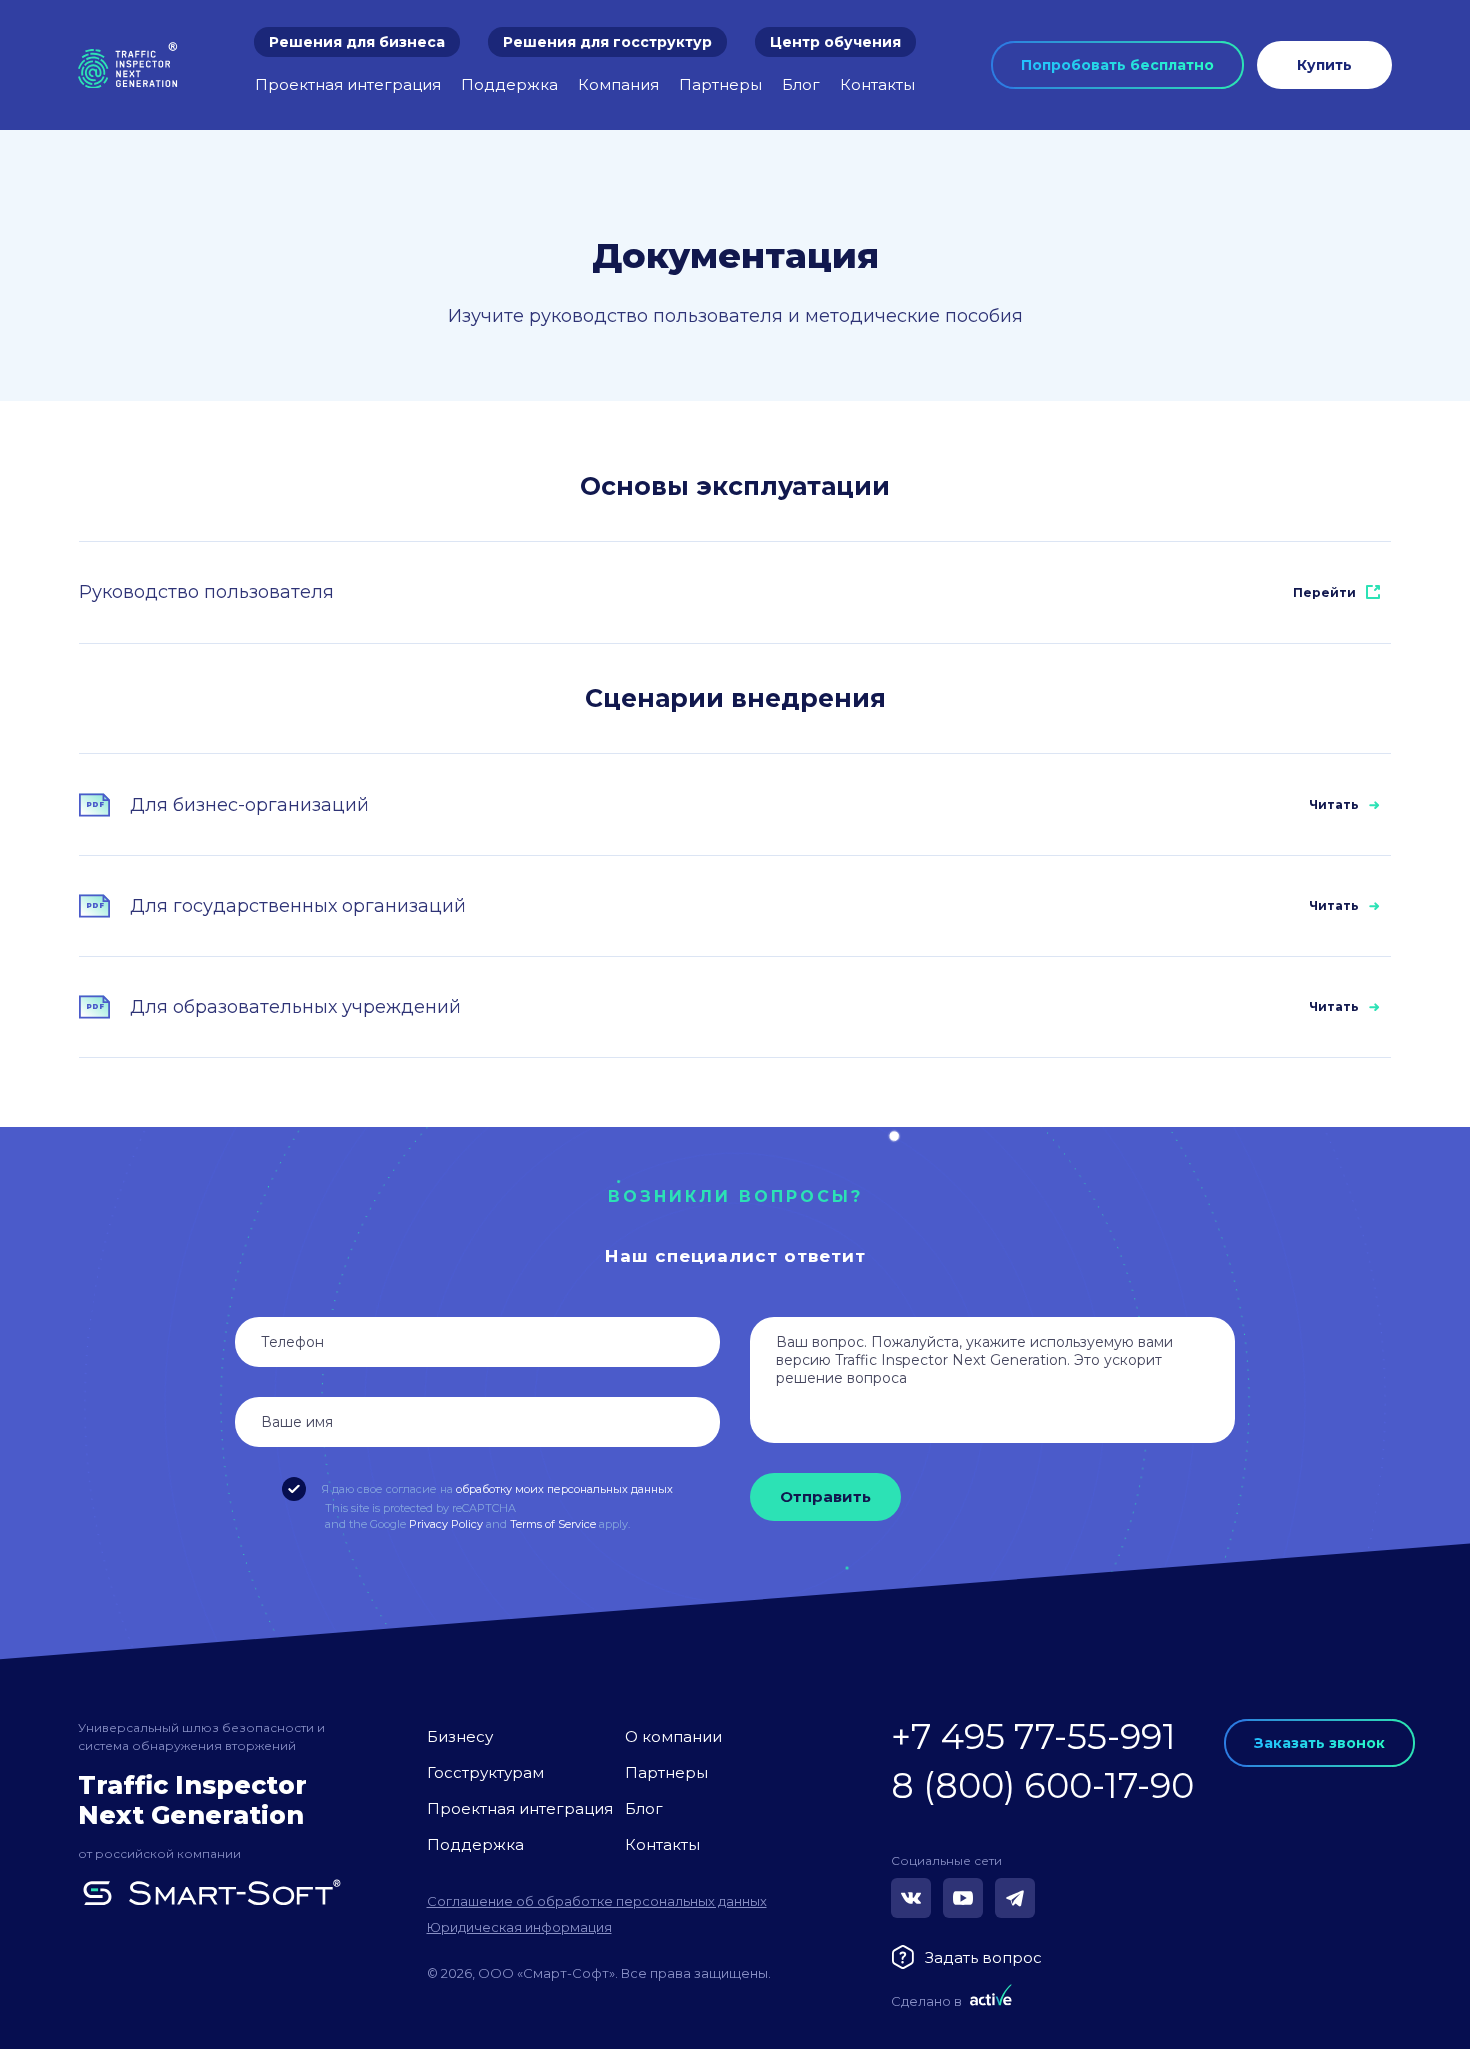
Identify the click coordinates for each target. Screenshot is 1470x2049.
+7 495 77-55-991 (1033, 1736)
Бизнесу (460, 1736)
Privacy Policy (446, 1524)
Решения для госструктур (607, 42)
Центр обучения (835, 42)
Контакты (877, 84)
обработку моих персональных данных (564, 1489)
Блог (801, 84)
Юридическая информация (519, 1927)
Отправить (825, 1496)
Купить (1324, 65)
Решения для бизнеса (357, 42)
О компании (673, 1736)
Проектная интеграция (348, 84)
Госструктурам (485, 1772)
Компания (618, 84)
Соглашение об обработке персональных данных (597, 1901)
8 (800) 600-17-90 (1042, 1785)
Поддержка (509, 84)
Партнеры (720, 84)
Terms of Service (553, 1524)
